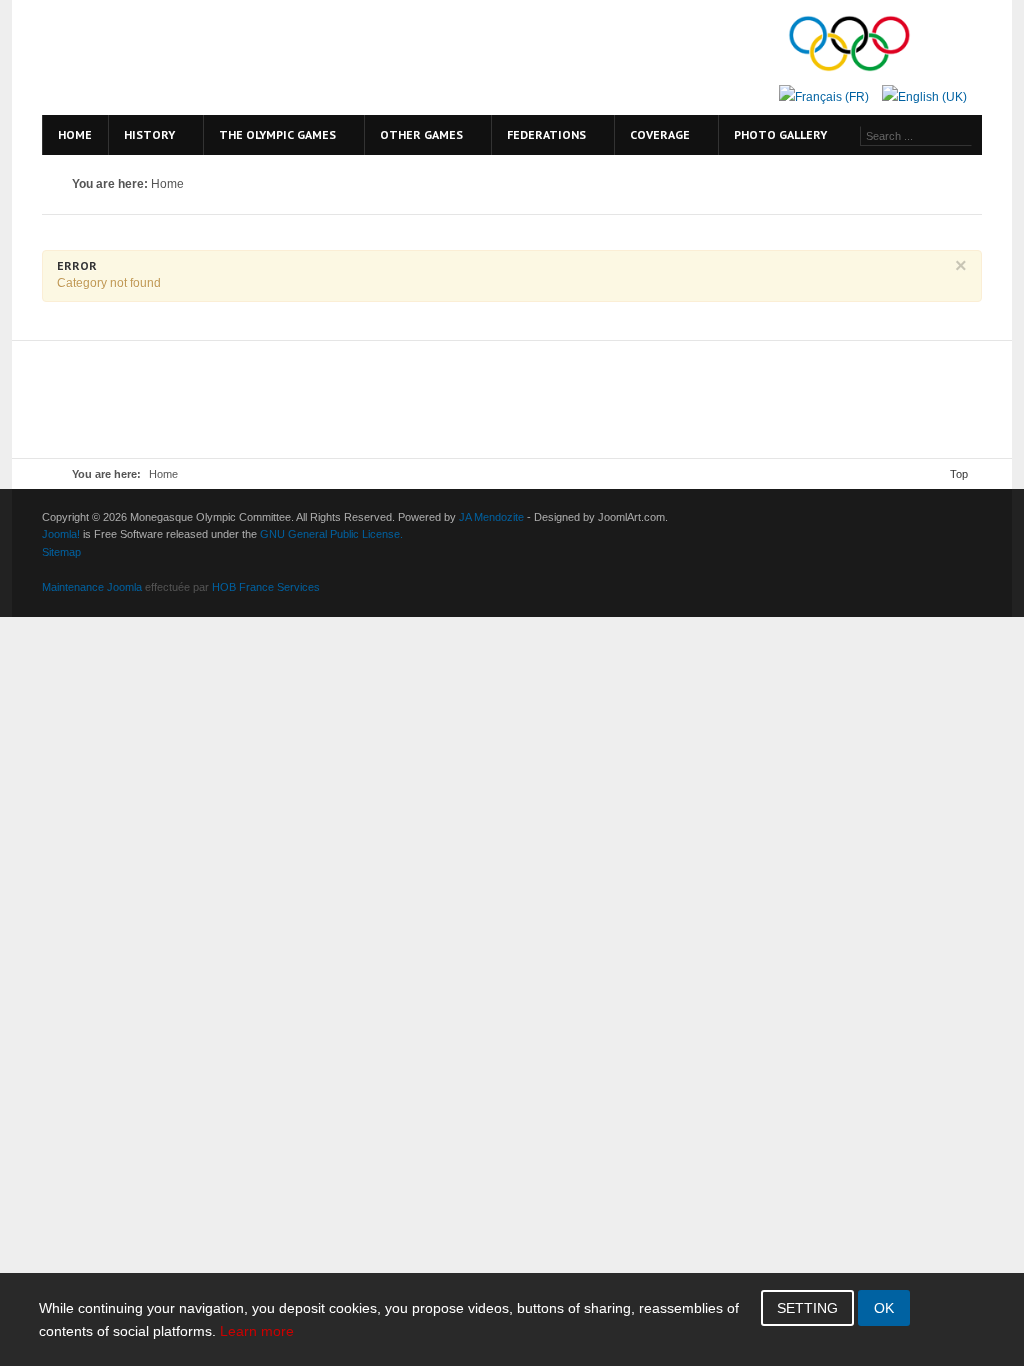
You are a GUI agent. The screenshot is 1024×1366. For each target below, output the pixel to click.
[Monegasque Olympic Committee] (212, 57)
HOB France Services (266, 587)
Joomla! (61, 534)
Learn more (257, 1331)
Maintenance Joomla (92, 587)
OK (884, 1308)
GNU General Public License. (331, 534)
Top (959, 474)
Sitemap (61, 552)
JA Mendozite (491, 517)
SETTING (807, 1308)
